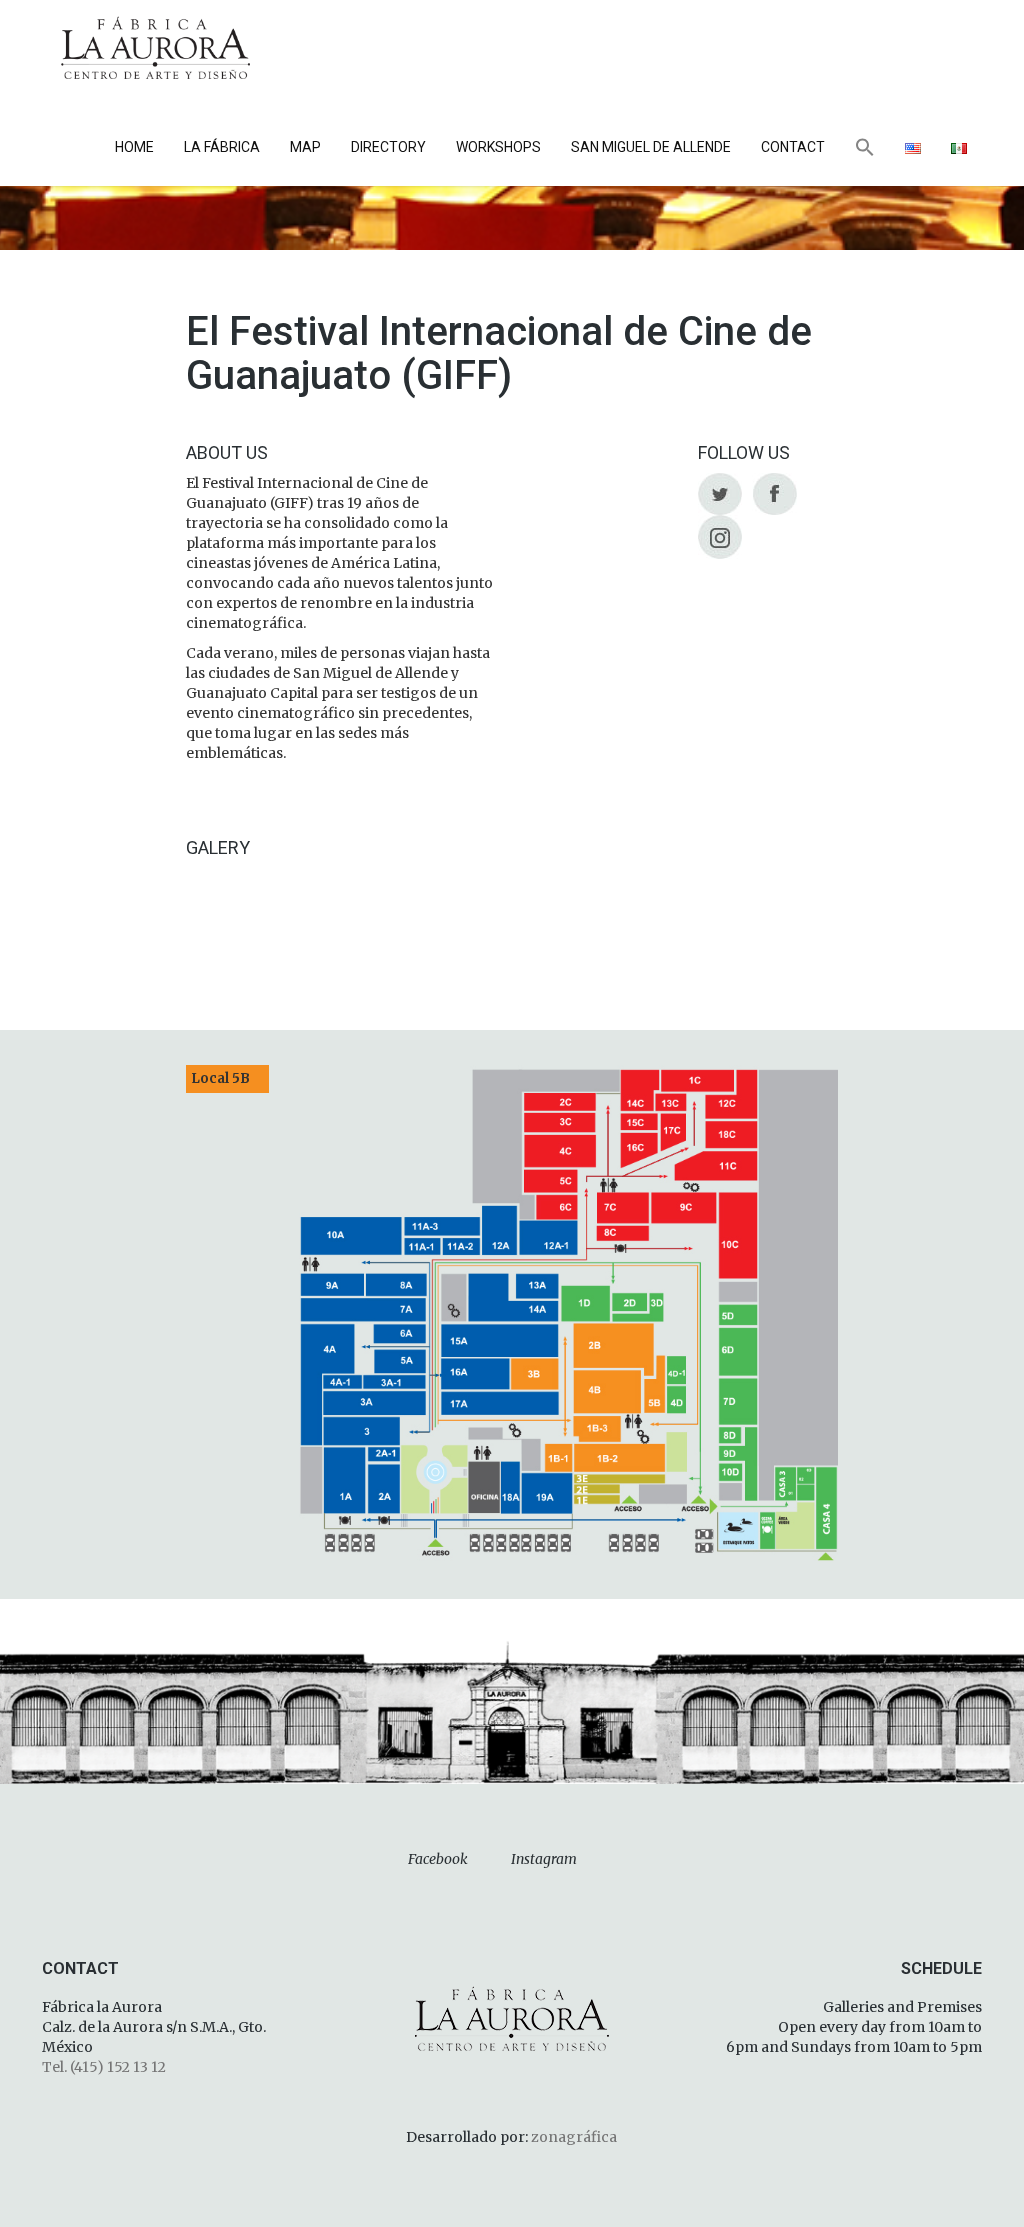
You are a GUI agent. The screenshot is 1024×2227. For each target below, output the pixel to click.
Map (305, 147)
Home (134, 147)
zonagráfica (574, 2137)
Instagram (544, 1859)
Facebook (438, 1859)
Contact (793, 147)
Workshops (498, 147)
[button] (865, 149)
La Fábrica (222, 147)
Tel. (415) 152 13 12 (104, 2067)
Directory (388, 147)
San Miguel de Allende (651, 147)
